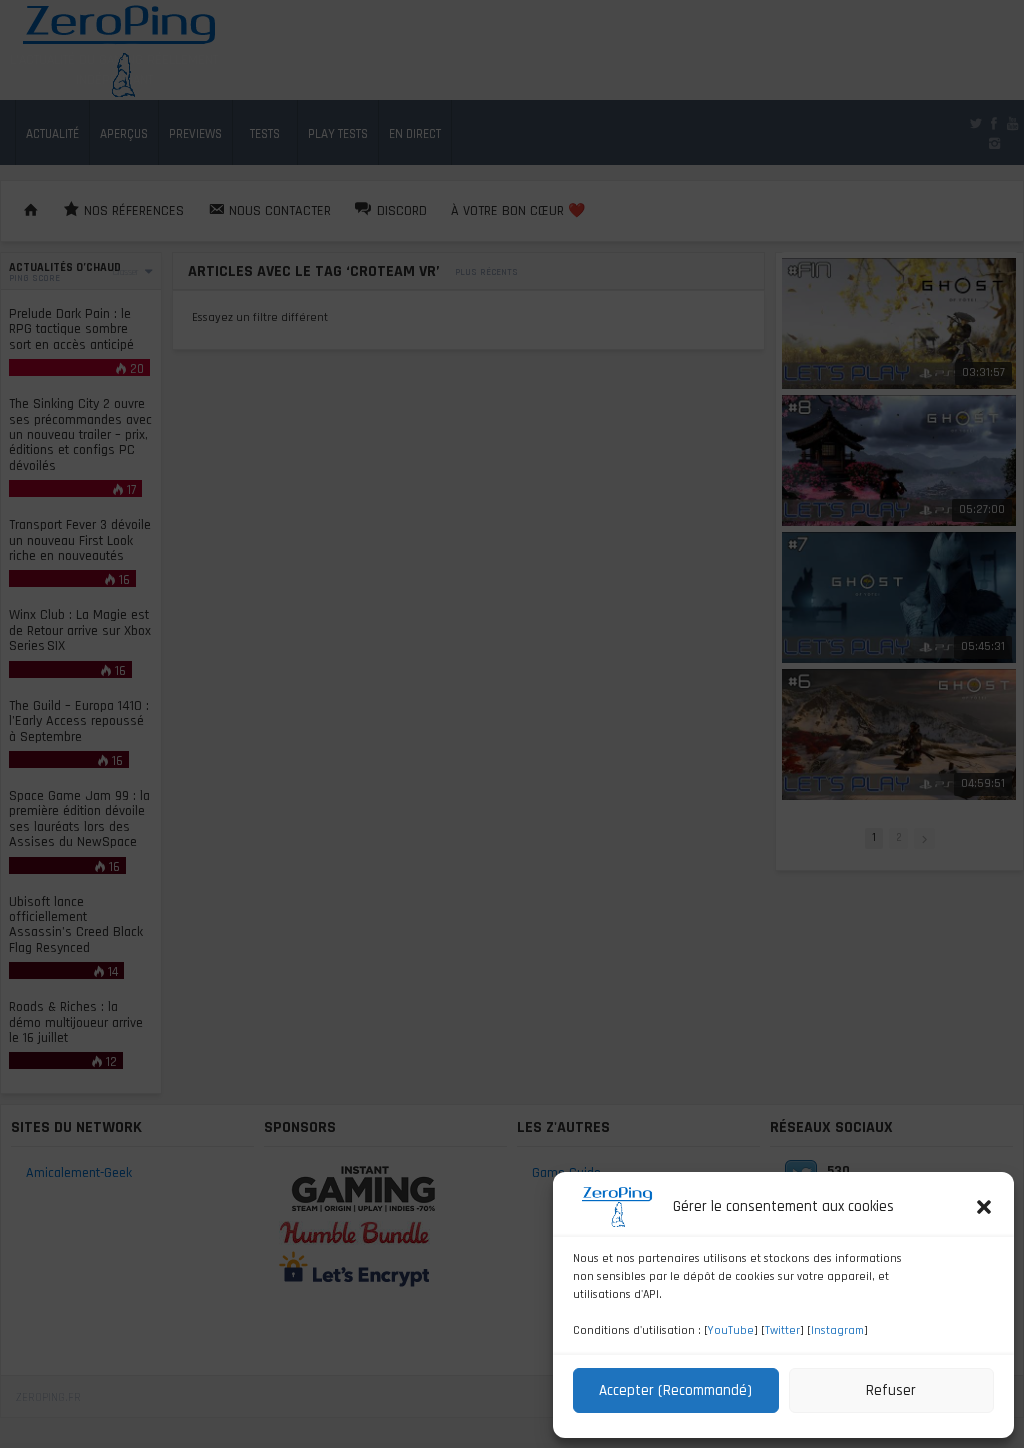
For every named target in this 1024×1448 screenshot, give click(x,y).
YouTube (731, 1330)
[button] (984, 1207)
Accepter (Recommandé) (675, 1390)
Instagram (837, 1330)
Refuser (891, 1390)
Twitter (782, 1330)
